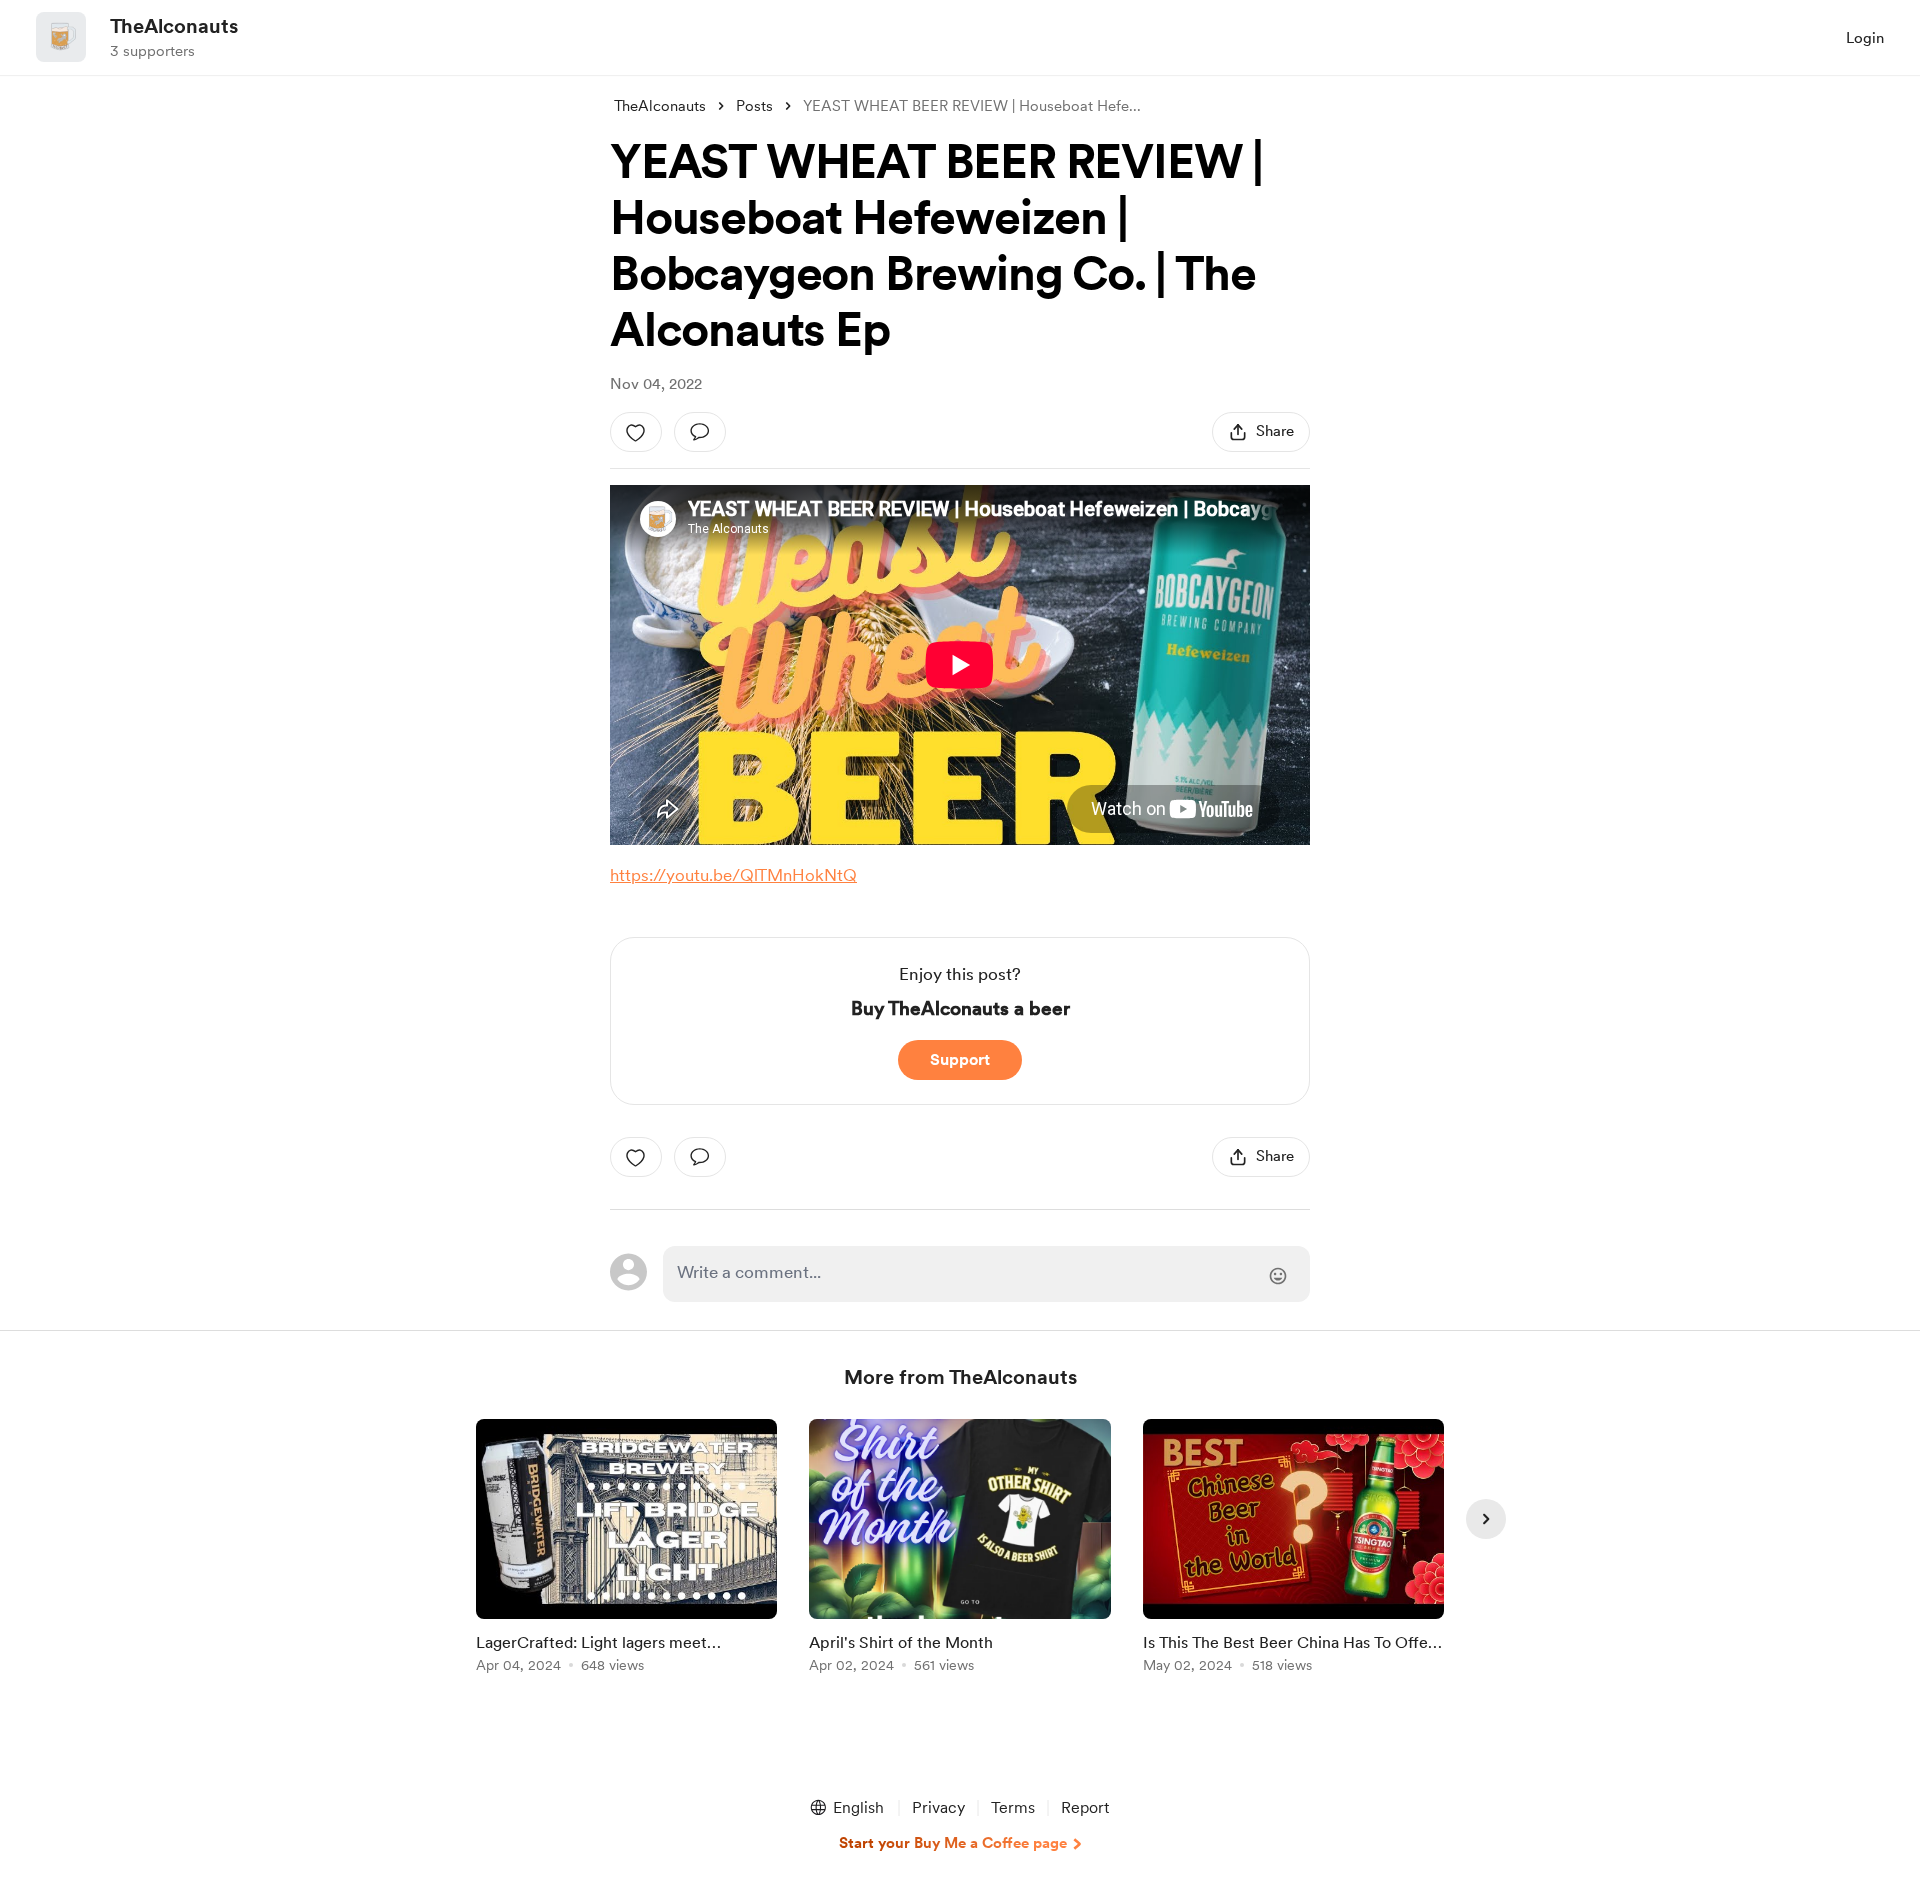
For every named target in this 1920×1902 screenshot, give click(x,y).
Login (1865, 38)
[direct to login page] (986, 1274)
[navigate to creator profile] (61, 37)
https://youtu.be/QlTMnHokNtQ (733, 875)
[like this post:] (636, 432)
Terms (1013, 1807)
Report (1085, 1807)
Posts (754, 106)
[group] (626, 1549)
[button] (846, 1808)
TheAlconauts (174, 26)
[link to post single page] (626, 1549)
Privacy (938, 1807)
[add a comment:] (700, 432)
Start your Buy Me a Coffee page (953, 1843)
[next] (1486, 1519)
